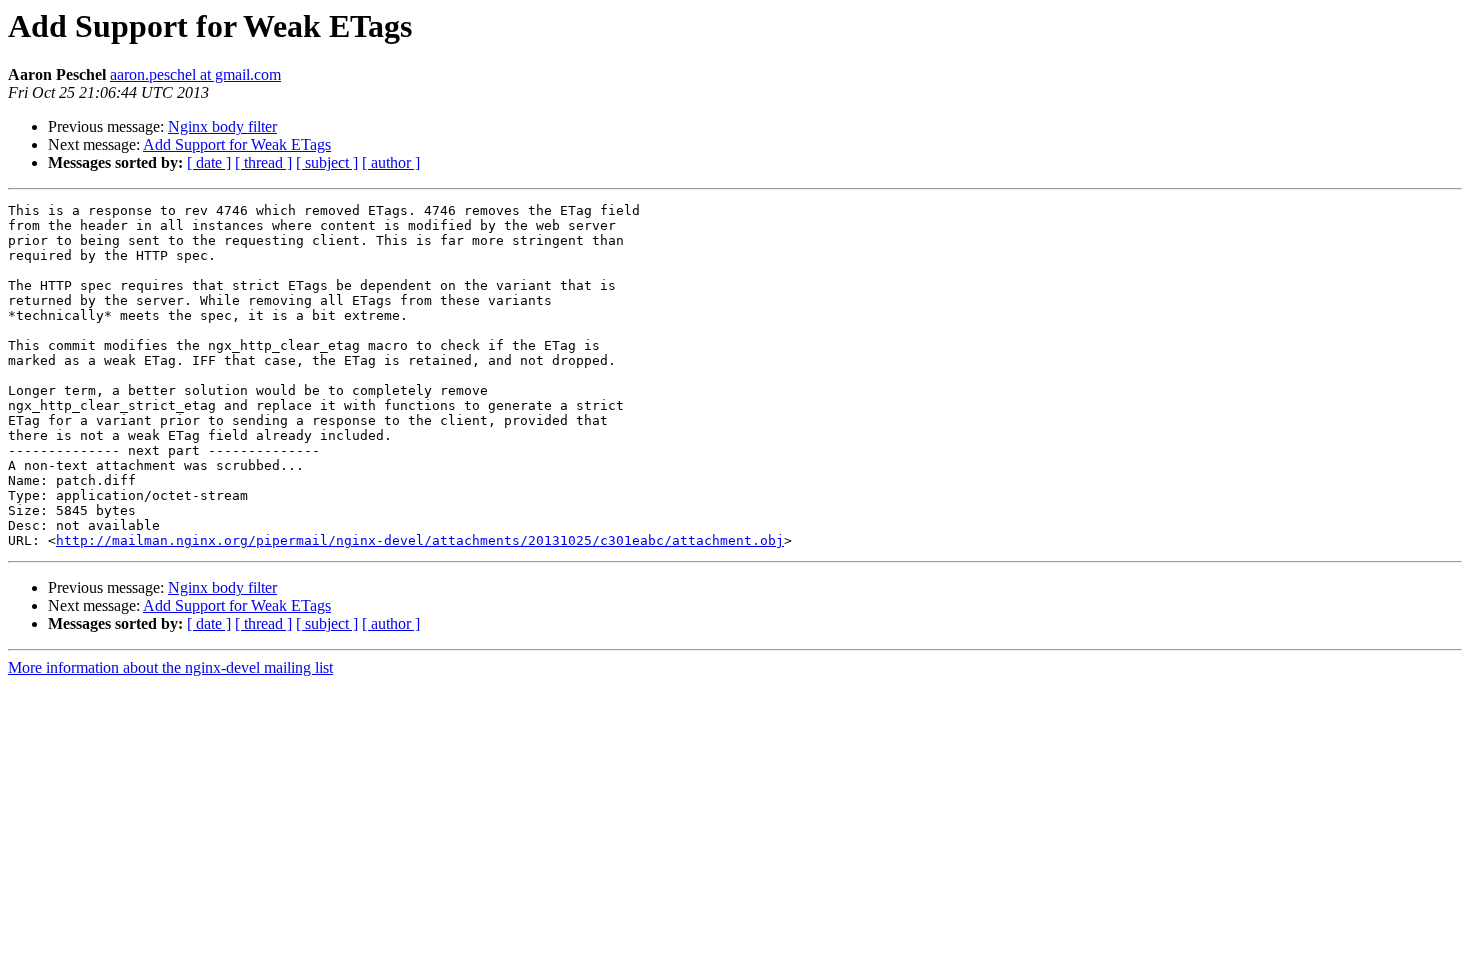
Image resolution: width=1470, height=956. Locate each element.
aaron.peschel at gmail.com (195, 74)
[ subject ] (327, 162)
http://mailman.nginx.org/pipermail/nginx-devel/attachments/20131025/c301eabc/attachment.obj (420, 540)
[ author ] (391, 162)
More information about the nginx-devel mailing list (170, 667)
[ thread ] (263, 162)
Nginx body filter (222, 126)
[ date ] (209, 162)
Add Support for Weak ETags (237, 144)
